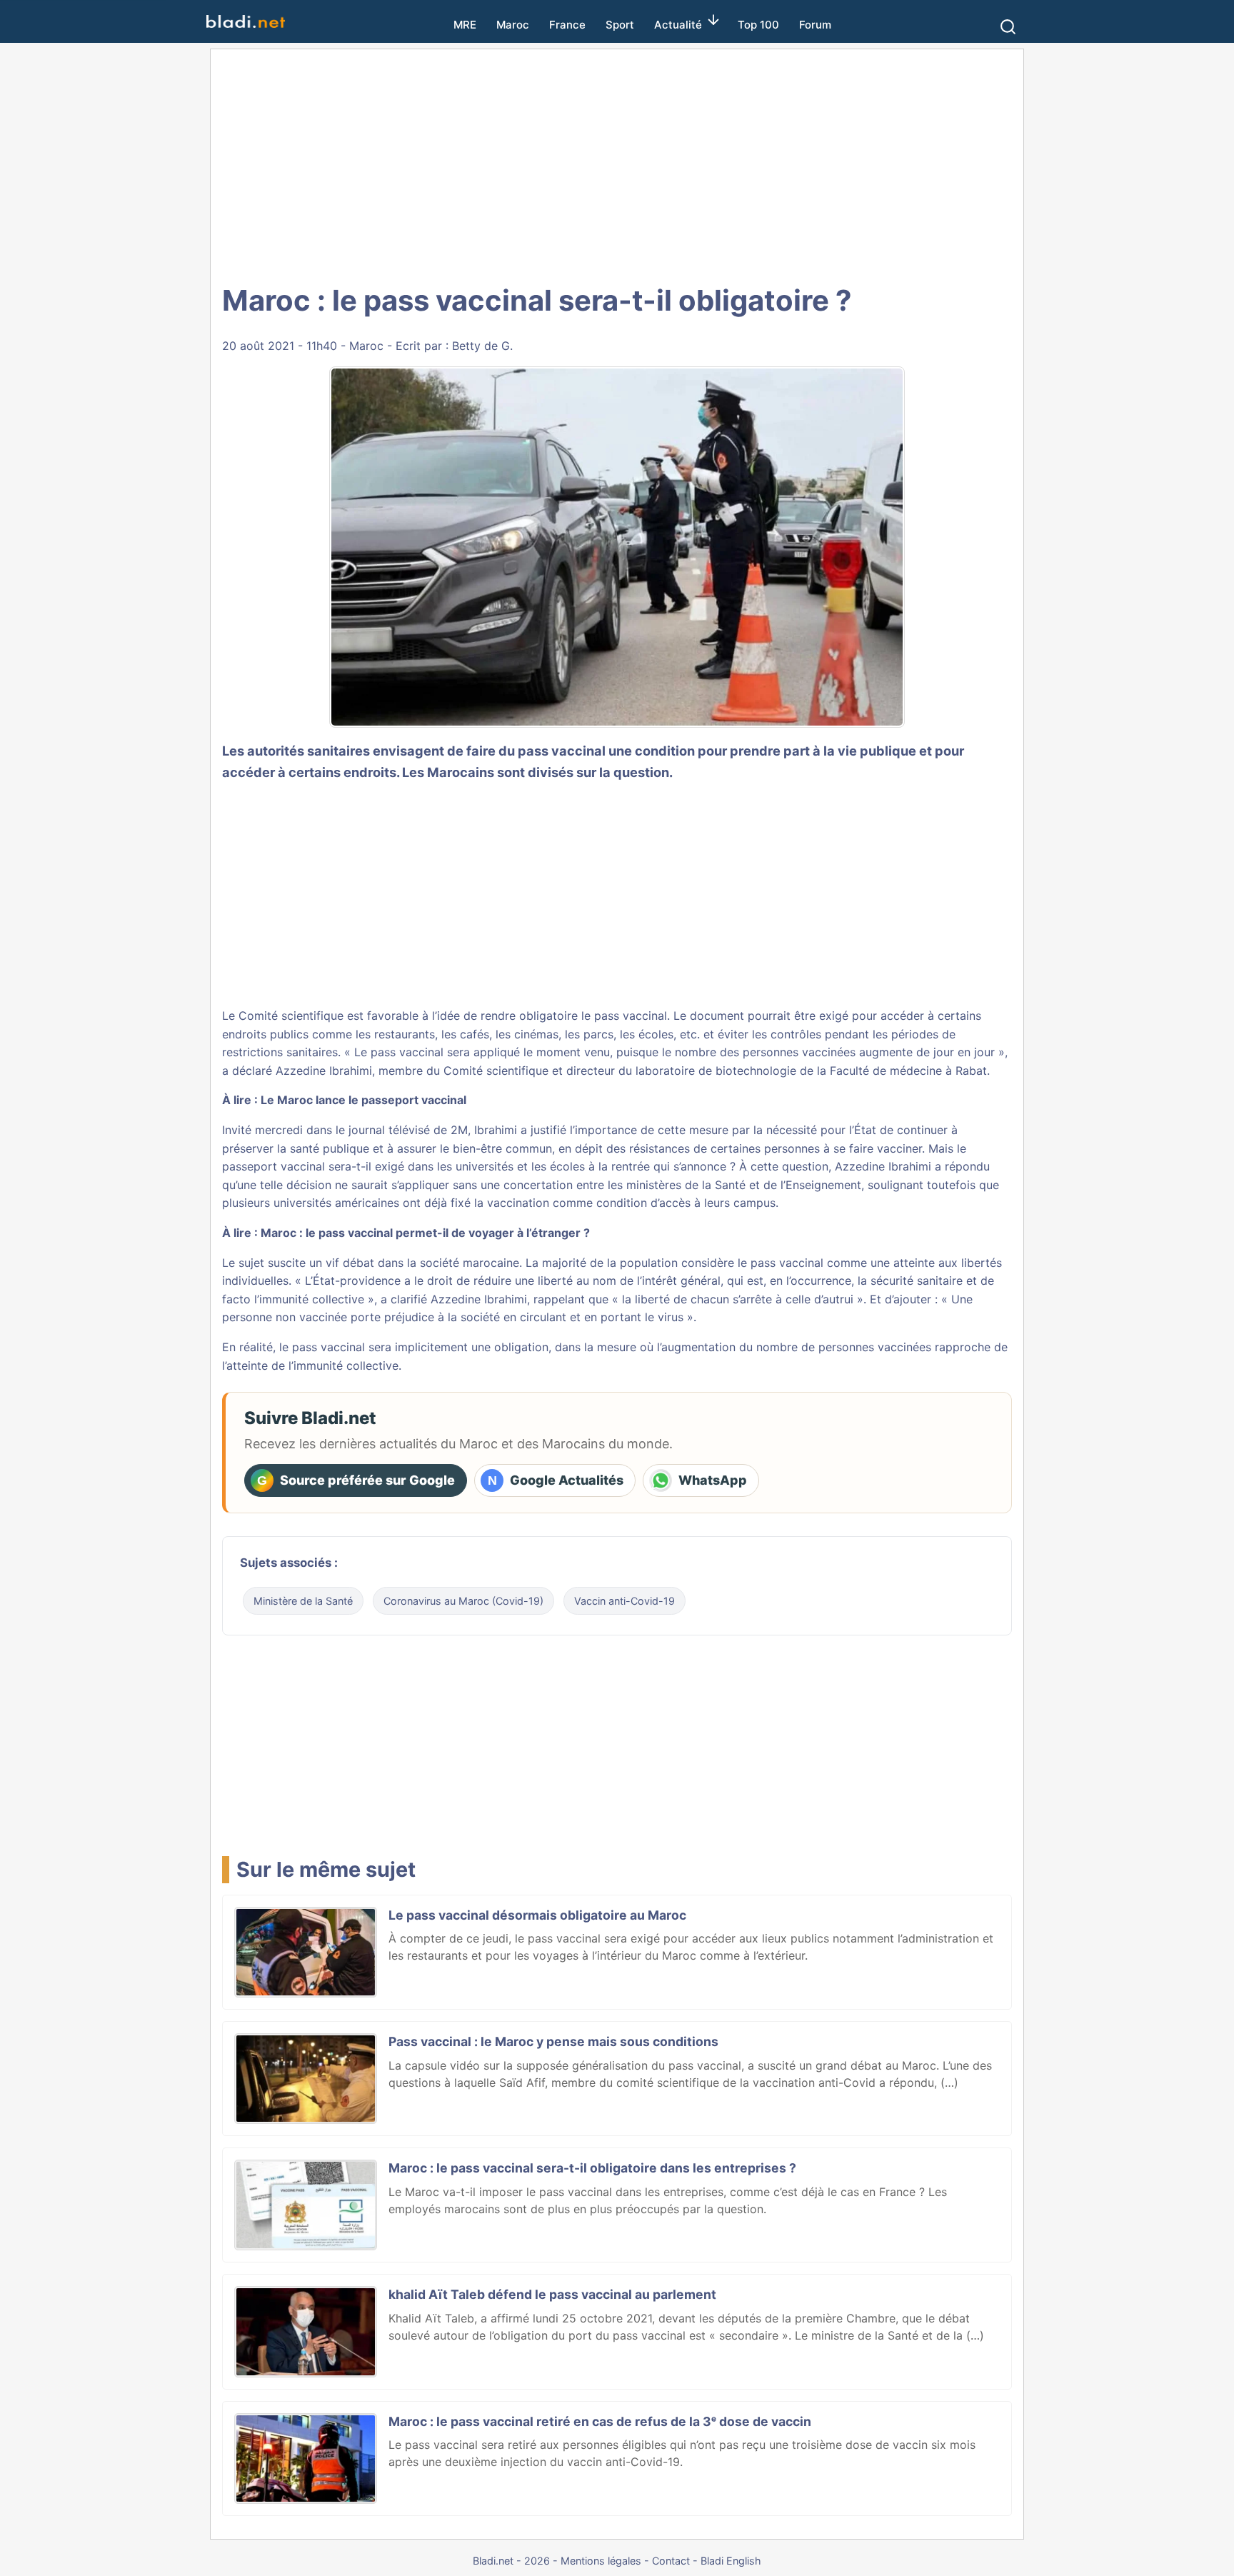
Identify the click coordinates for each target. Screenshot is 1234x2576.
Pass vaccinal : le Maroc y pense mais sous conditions (553, 2041)
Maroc (513, 25)
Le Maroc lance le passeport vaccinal (363, 1100)
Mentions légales (601, 2561)
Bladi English (731, 2561)
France (567, 25)
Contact (671, 2561)
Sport (620, 25)
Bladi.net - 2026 (511, 2561)
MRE (465, 25)
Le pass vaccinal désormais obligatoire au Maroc (537, 1915)
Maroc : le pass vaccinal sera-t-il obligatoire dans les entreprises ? (592, 2168)
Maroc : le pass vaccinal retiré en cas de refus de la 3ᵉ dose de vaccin (600, 2421)
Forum (815, 25)
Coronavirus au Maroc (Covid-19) (463, 1601)
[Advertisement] (617, 164)
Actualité (678, 25)
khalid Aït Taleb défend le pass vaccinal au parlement (552, 2294)
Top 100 (758, 25)
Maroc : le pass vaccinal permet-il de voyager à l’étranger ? (425, 1233)
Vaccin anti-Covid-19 (624, 1601)
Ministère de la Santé (303, 1601)
